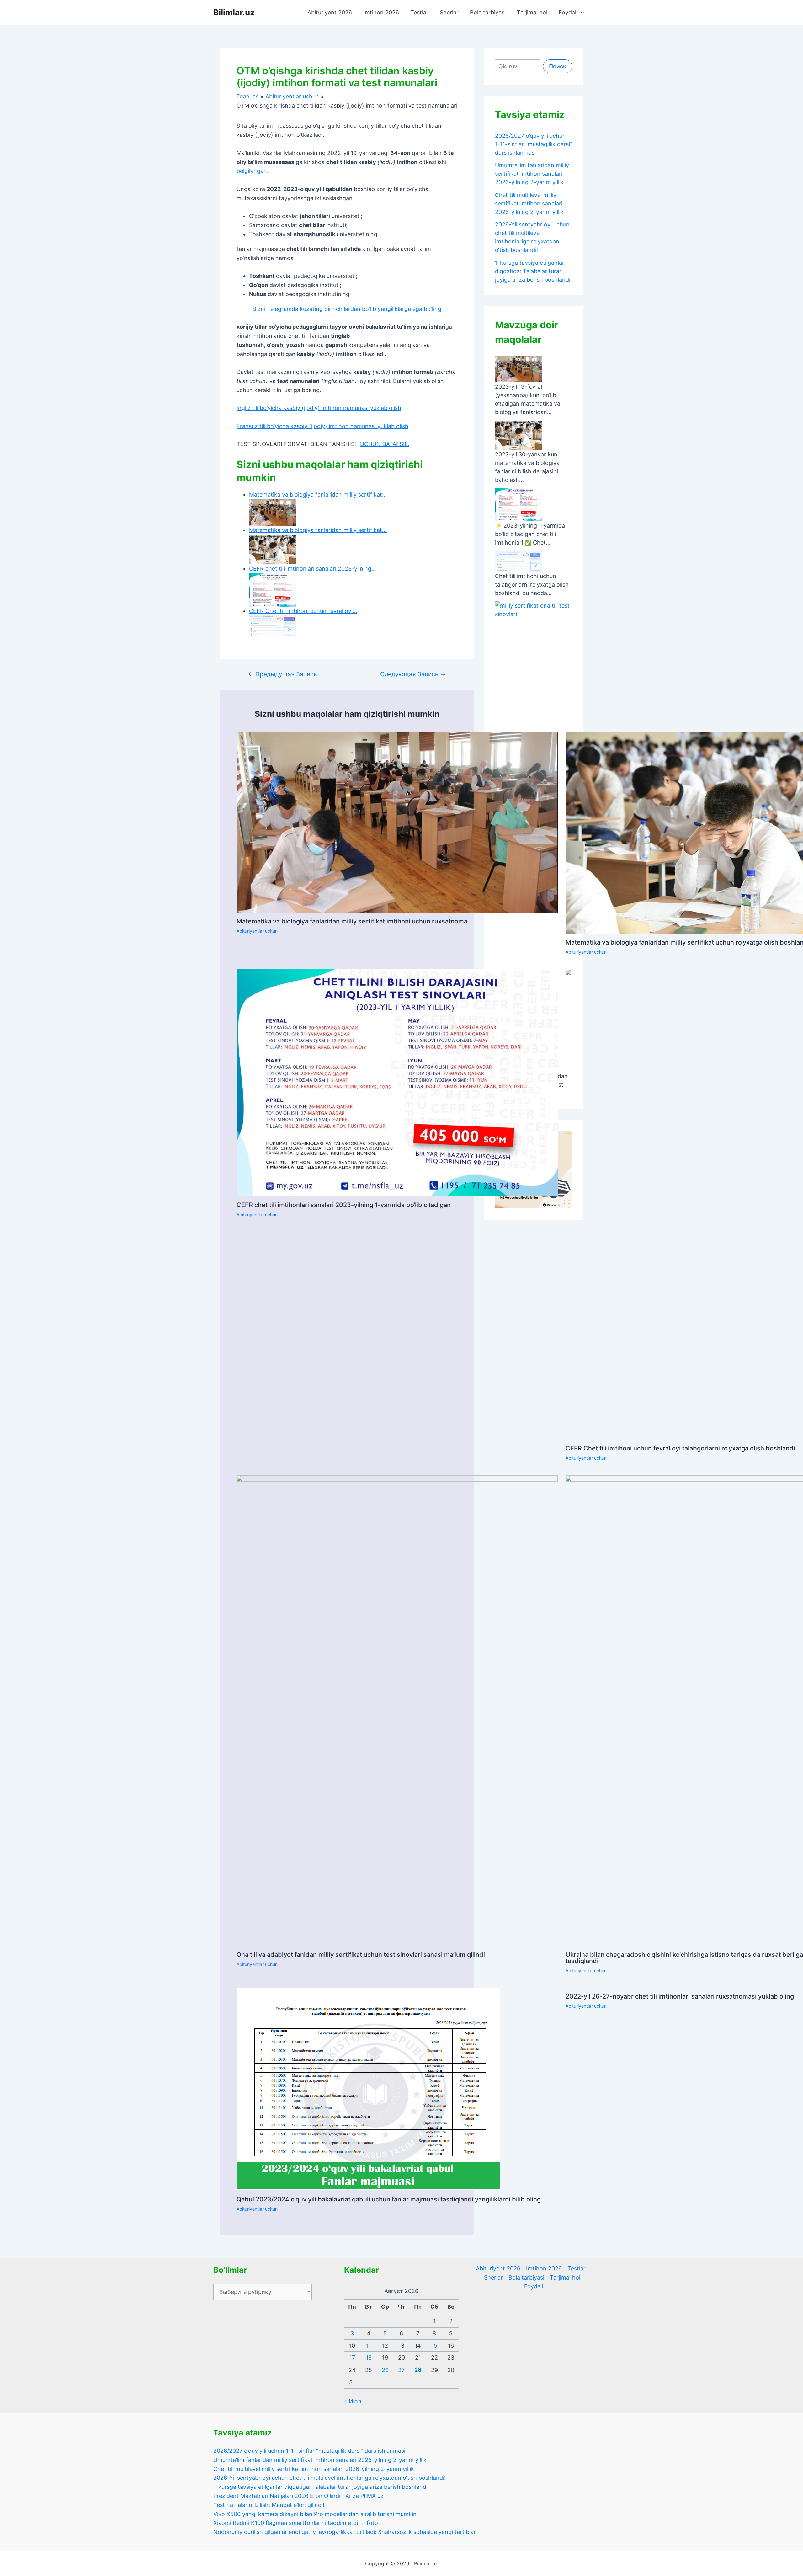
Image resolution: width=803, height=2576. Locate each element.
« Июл (353, 2401)
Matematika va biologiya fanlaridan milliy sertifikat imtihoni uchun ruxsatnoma (352, 921)
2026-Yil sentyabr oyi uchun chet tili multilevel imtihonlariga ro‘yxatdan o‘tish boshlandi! (330, 2478)
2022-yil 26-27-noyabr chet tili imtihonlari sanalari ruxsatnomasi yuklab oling (680, 1996)
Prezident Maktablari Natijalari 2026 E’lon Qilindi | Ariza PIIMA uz (298, 2496)
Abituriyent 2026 (330, 12)
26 (385, 2370)
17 (352, 2358)
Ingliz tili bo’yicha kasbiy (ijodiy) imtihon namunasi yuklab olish (319, 408)
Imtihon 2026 (381, 12)
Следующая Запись (413, 674)
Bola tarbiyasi (488, 12)
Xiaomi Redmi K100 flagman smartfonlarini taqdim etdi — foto (296, 2523)
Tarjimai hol (532, 12)
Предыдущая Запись (283, 674)
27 (401, 2370)
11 (369, 2346)
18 (369, 2358)
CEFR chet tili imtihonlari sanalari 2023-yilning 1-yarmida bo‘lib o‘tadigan (344, 1205)
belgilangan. (253, 171)
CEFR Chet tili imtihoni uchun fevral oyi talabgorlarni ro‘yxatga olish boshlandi (680, 1448)
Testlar (419, 12)
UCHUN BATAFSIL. (385, 444)
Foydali (568, 12)
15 (434, 2346)
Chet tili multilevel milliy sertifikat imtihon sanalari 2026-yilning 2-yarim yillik (529, 203)
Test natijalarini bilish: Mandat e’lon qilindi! (269, 2505)
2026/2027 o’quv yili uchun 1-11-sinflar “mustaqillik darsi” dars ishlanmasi (534, 144)
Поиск (558, 66)
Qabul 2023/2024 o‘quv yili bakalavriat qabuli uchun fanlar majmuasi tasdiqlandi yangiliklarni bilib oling (389, 2199)
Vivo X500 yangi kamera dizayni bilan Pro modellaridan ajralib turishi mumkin (315, 2514)
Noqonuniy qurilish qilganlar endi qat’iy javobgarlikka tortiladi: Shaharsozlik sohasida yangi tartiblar (345, 2532)
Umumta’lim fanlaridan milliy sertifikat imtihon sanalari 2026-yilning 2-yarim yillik (532, 174)
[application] (581, 13)
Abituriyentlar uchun (257, 931)
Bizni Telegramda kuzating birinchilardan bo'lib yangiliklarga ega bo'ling (347, 309)
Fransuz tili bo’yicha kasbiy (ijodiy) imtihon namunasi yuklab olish (322, 426)
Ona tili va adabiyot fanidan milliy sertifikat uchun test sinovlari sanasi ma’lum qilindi (361, 1955)
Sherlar (449, 12)
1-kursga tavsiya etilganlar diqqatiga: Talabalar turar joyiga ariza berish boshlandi (533, 271)
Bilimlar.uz (234, 12)
